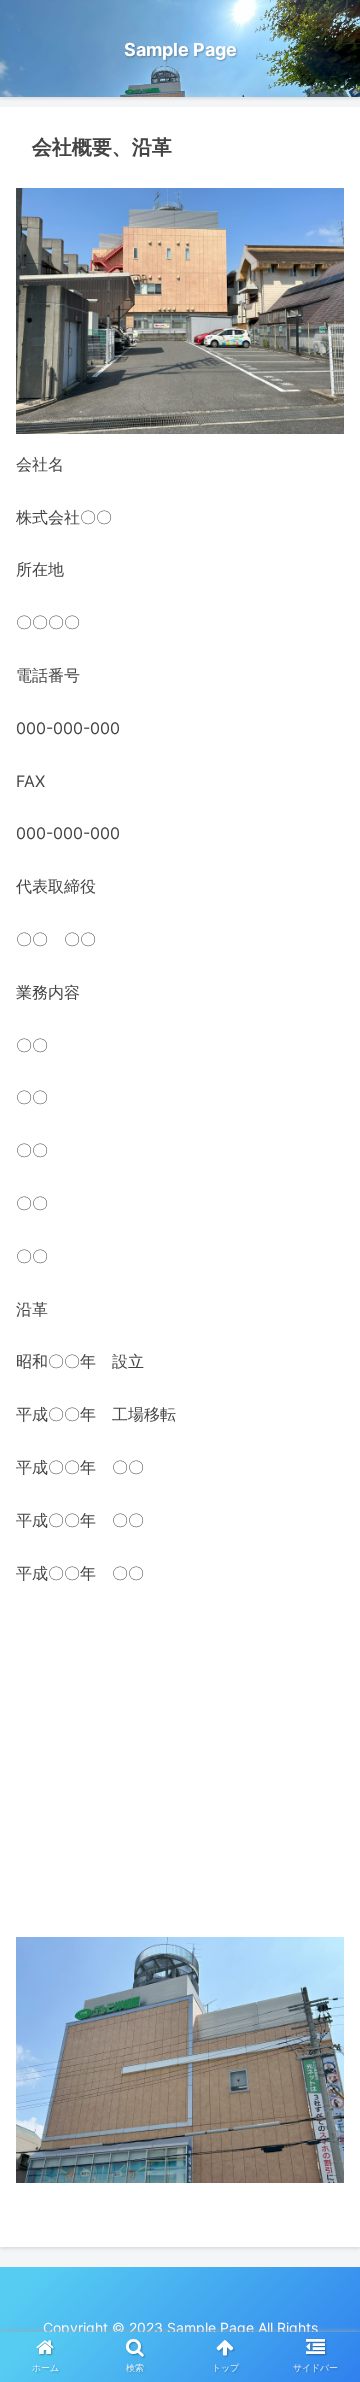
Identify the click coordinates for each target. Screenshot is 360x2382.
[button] (321, 1902)
